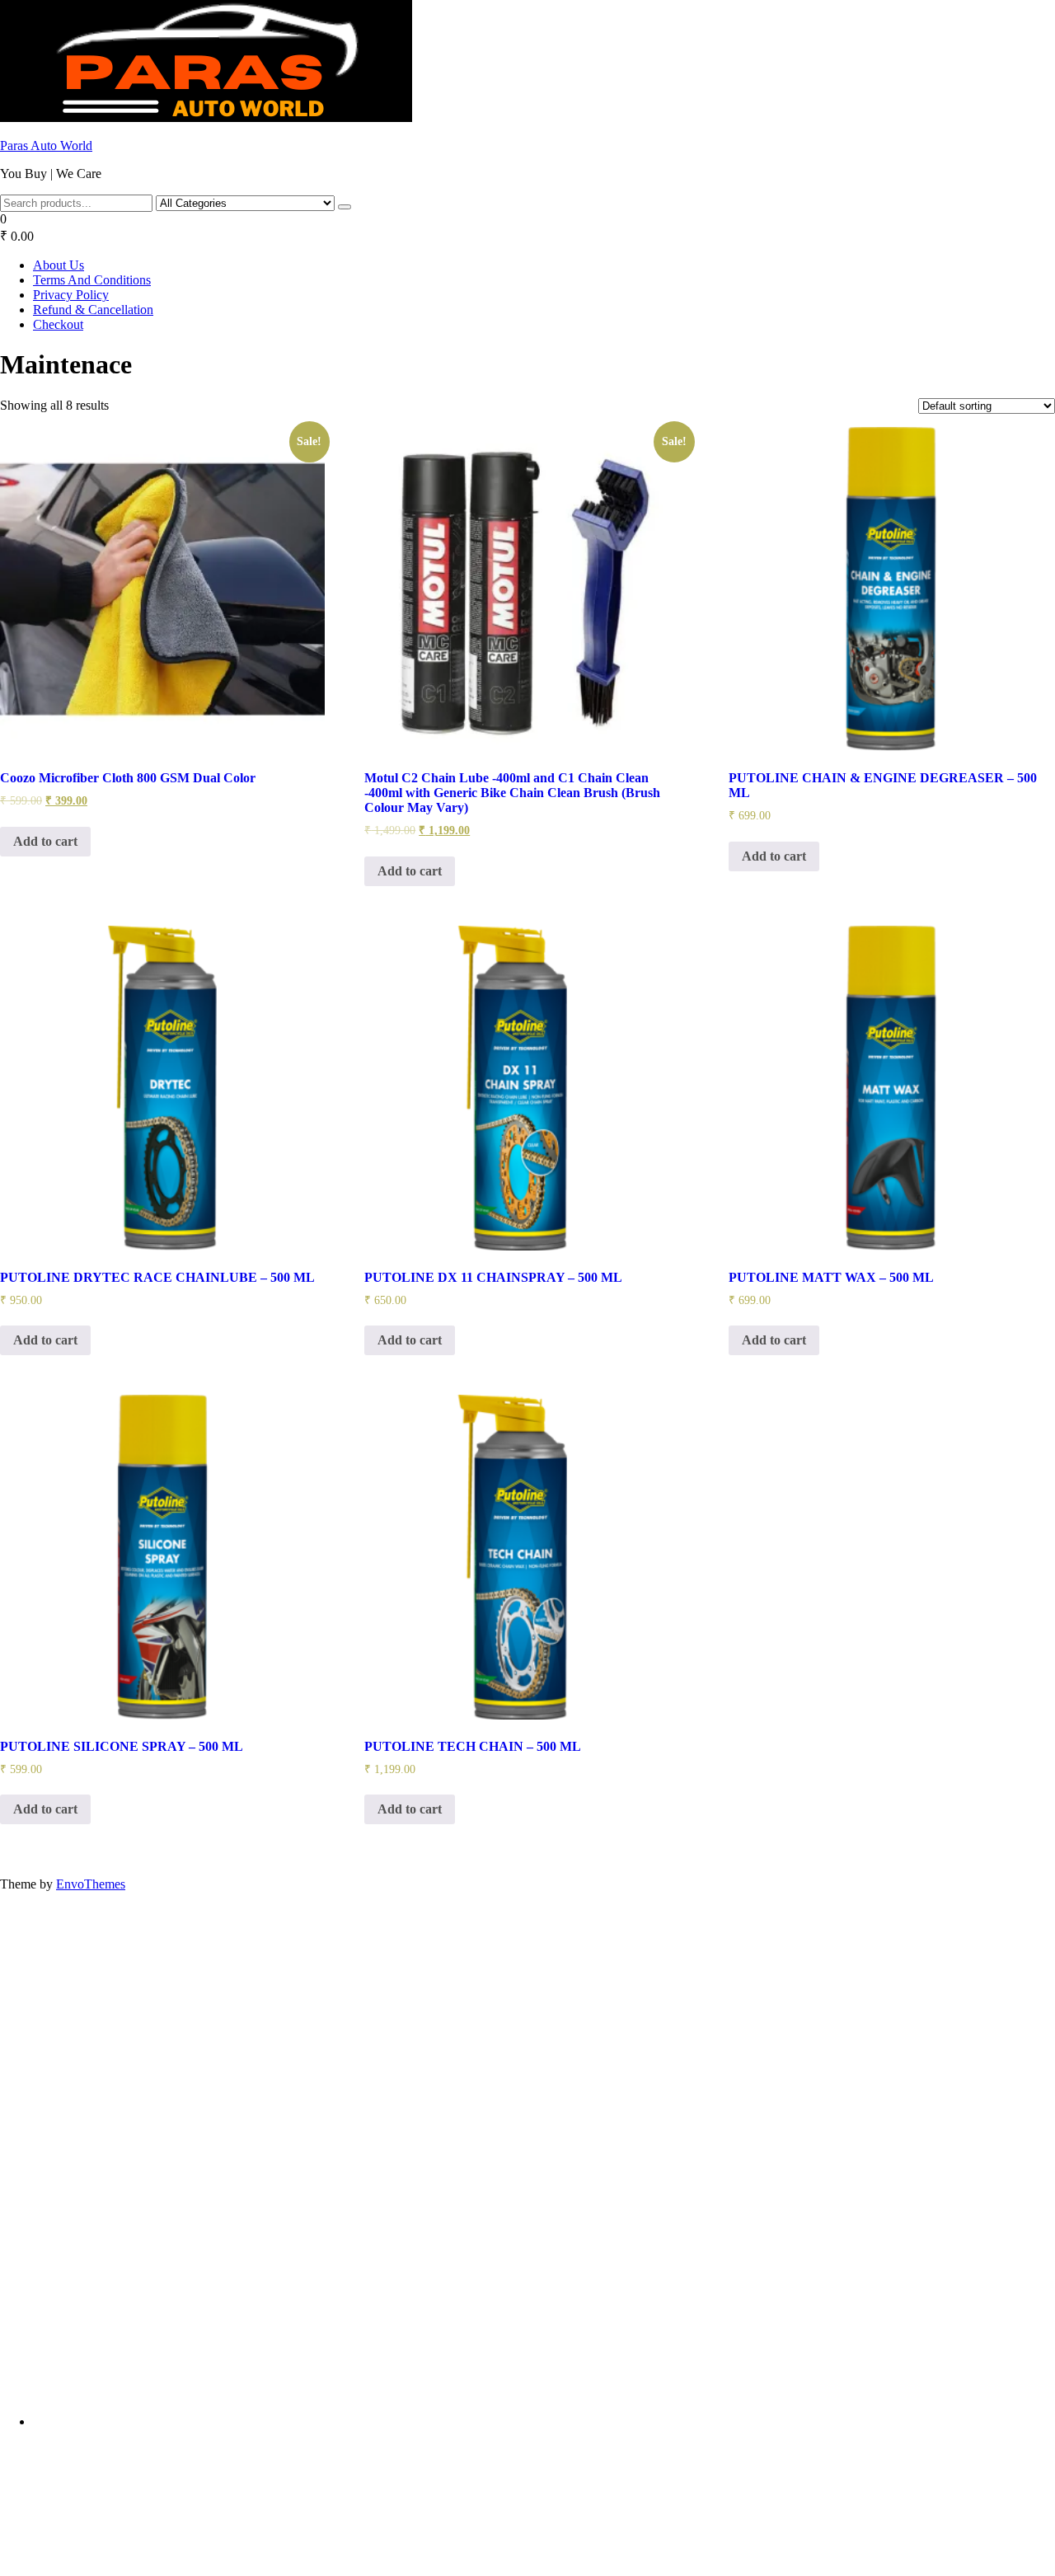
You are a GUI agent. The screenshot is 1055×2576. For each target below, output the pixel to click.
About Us (59, 265)
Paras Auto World (46, 145)
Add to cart (45, 841)
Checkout (58, 324)
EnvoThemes (91, 1884)
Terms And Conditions (92, 280)
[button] (527, 228)
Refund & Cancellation (93, 310)
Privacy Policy (71, 295)
